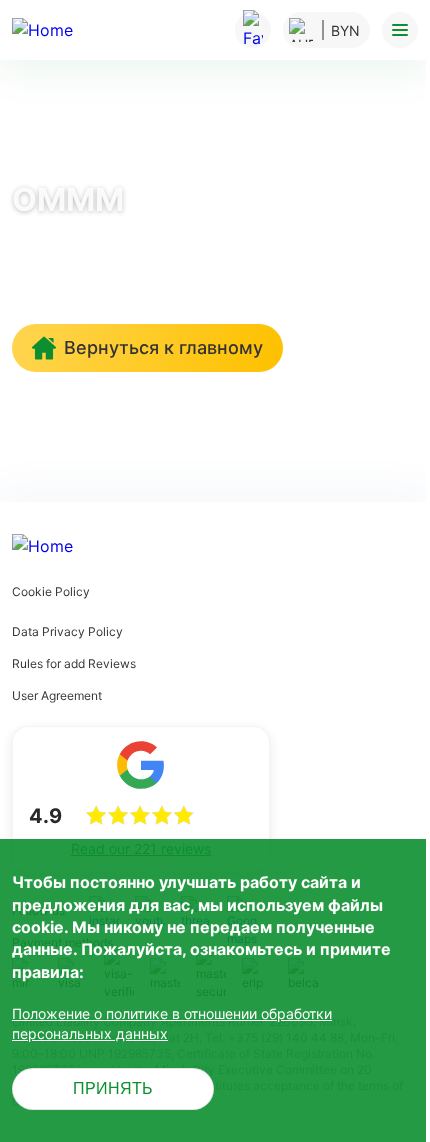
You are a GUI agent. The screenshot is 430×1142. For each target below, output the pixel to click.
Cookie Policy (51, 591)
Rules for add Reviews (74, 663)
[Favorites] (253, 30)
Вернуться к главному (163, 347)
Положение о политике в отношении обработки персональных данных (172, 1023)
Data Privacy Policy (67, 631)
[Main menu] (400, 30)
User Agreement (57, 695)
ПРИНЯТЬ (113, 1088)
